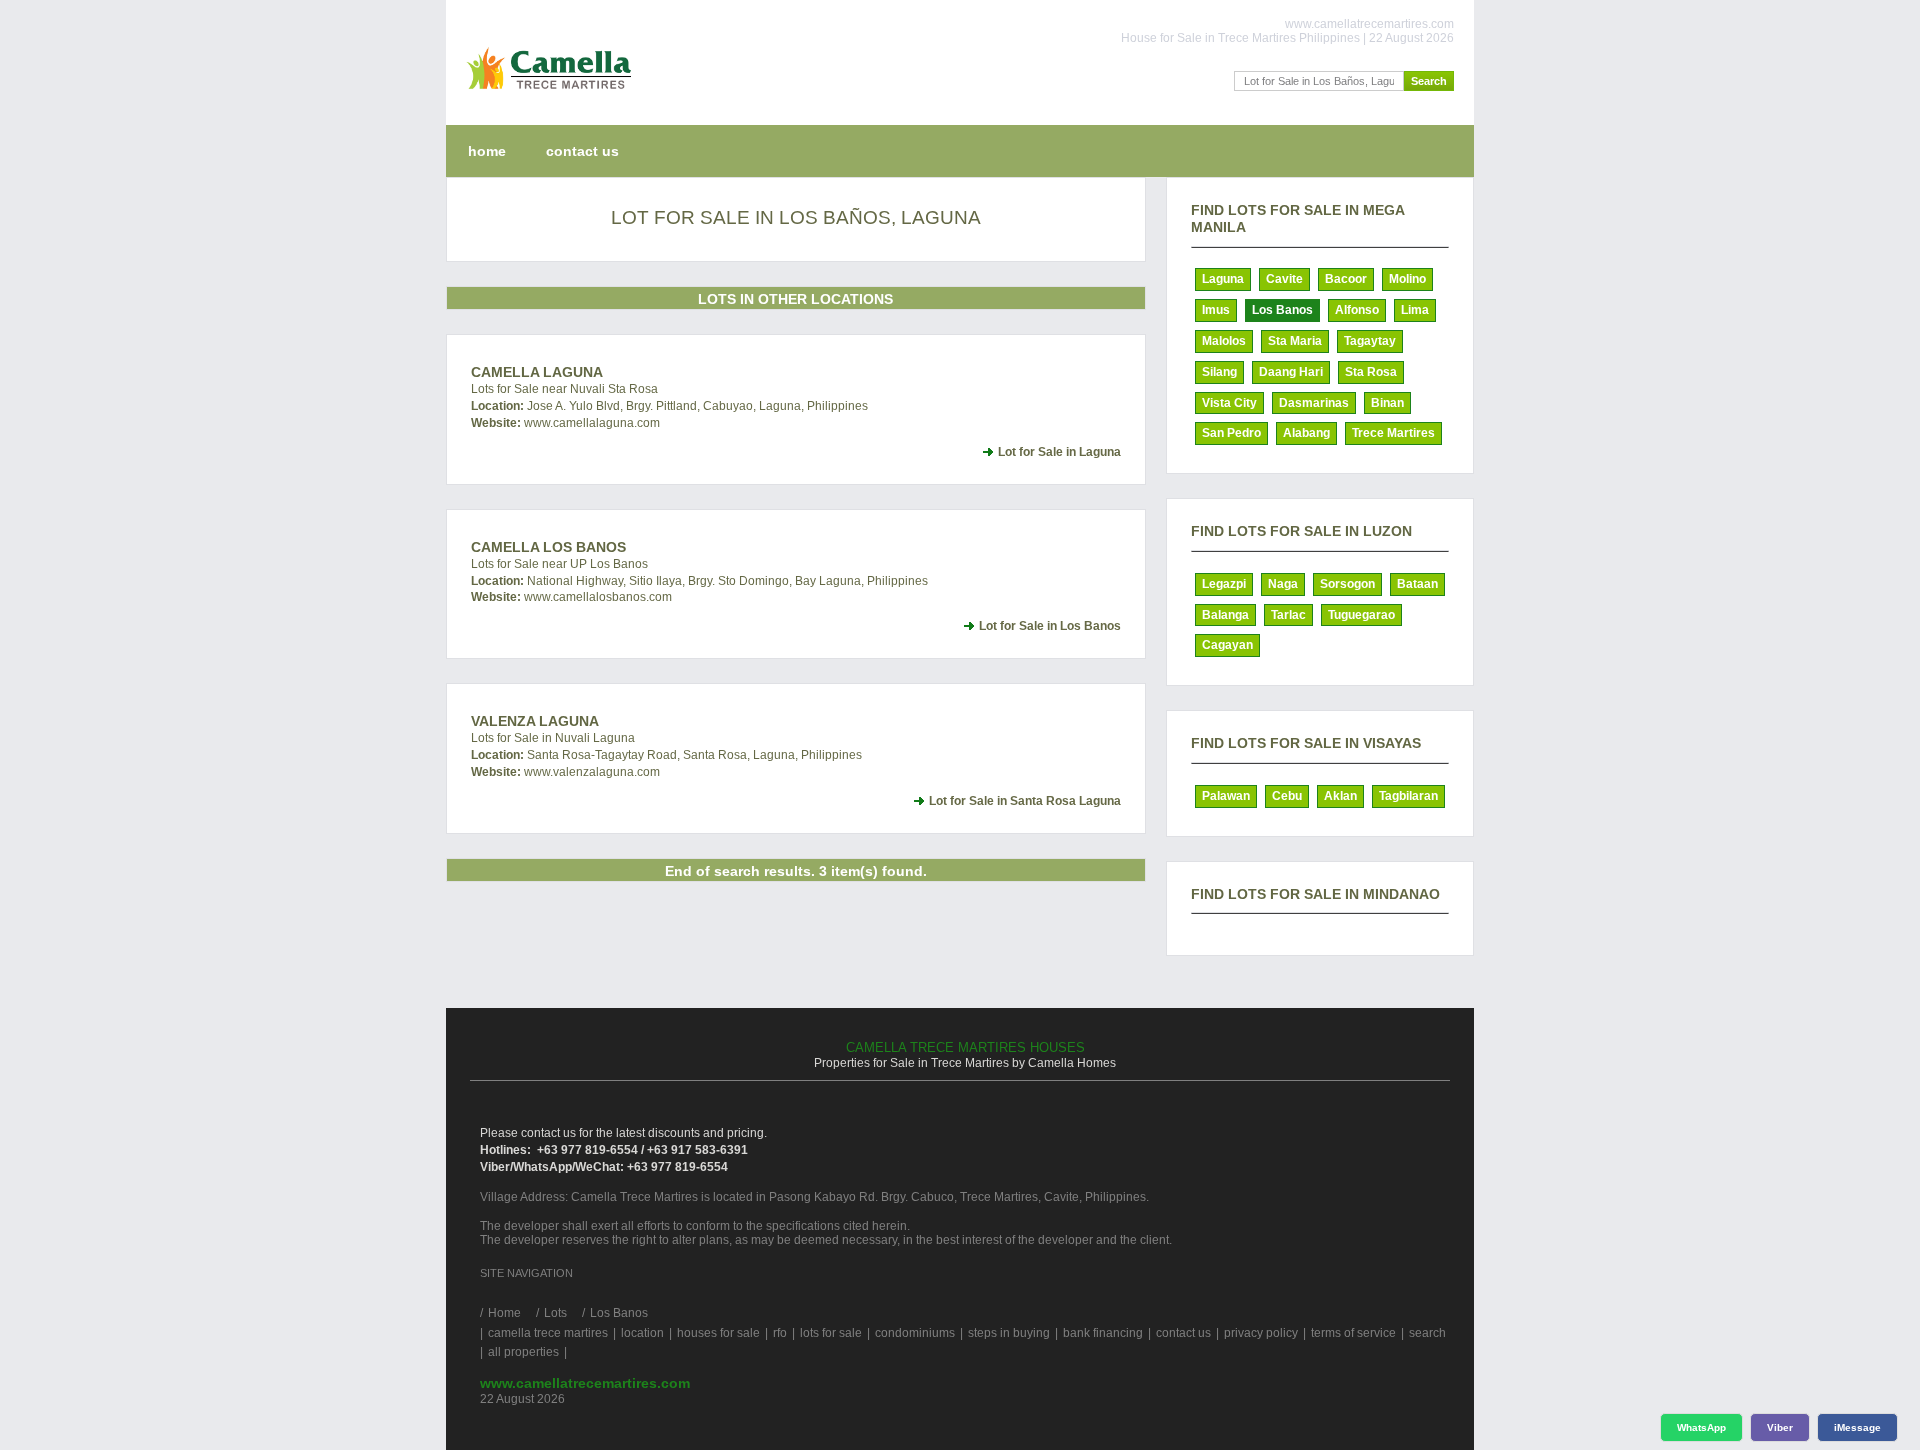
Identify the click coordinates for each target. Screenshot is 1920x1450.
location (642, 1333)
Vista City (1229, 403)
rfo (780, 1333)
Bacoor (1346, 279)
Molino (1407, 279)
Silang (1219, 372)
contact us (582, 151)
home (487, 151)
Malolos (1224, 341)
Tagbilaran (1408, 796)
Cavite (1284, 279)
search (1427, 1333)
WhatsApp (1701, 1427)
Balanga (1225, 615)
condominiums (915, 1333)
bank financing (1103, 1333)
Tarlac (1288, 615)
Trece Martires (1393, 433)
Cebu (1287, 796)
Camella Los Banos (548, 547)
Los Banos (1282, 310)
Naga (1283, 584)
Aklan (1340, 796)
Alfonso (1357, 310)
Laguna (1223, 279)
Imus (1216, 310)
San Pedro (1231, 433)
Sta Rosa (1371, 372)
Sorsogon (1347, 584)
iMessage (1857, 1427)
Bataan (1417, 584)
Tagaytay (1370, 341)
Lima (1415, 310)
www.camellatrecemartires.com (585, 1383)
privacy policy (1261, 1333)
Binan (1387, 403)
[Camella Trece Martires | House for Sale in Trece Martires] (544, 94)
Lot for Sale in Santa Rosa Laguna (1025, 801)
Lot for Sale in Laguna (1059, 452)
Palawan (1226, 796)
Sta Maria (1295, 341)
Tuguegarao (1361, 615)
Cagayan (1227, 645)
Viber (1780, 1427)
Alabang (1306, 433)
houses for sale (718, 1333)
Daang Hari (1291, 372)
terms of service (1353, 1333)
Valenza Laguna (535, 721)
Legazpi (1224, 584)
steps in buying (1009, 1333)
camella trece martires (548, 1333)
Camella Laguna (537, 372)
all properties (523, 1352)
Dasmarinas (1314, 403)
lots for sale (831, 1333)
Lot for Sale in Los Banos (1050, 626)
